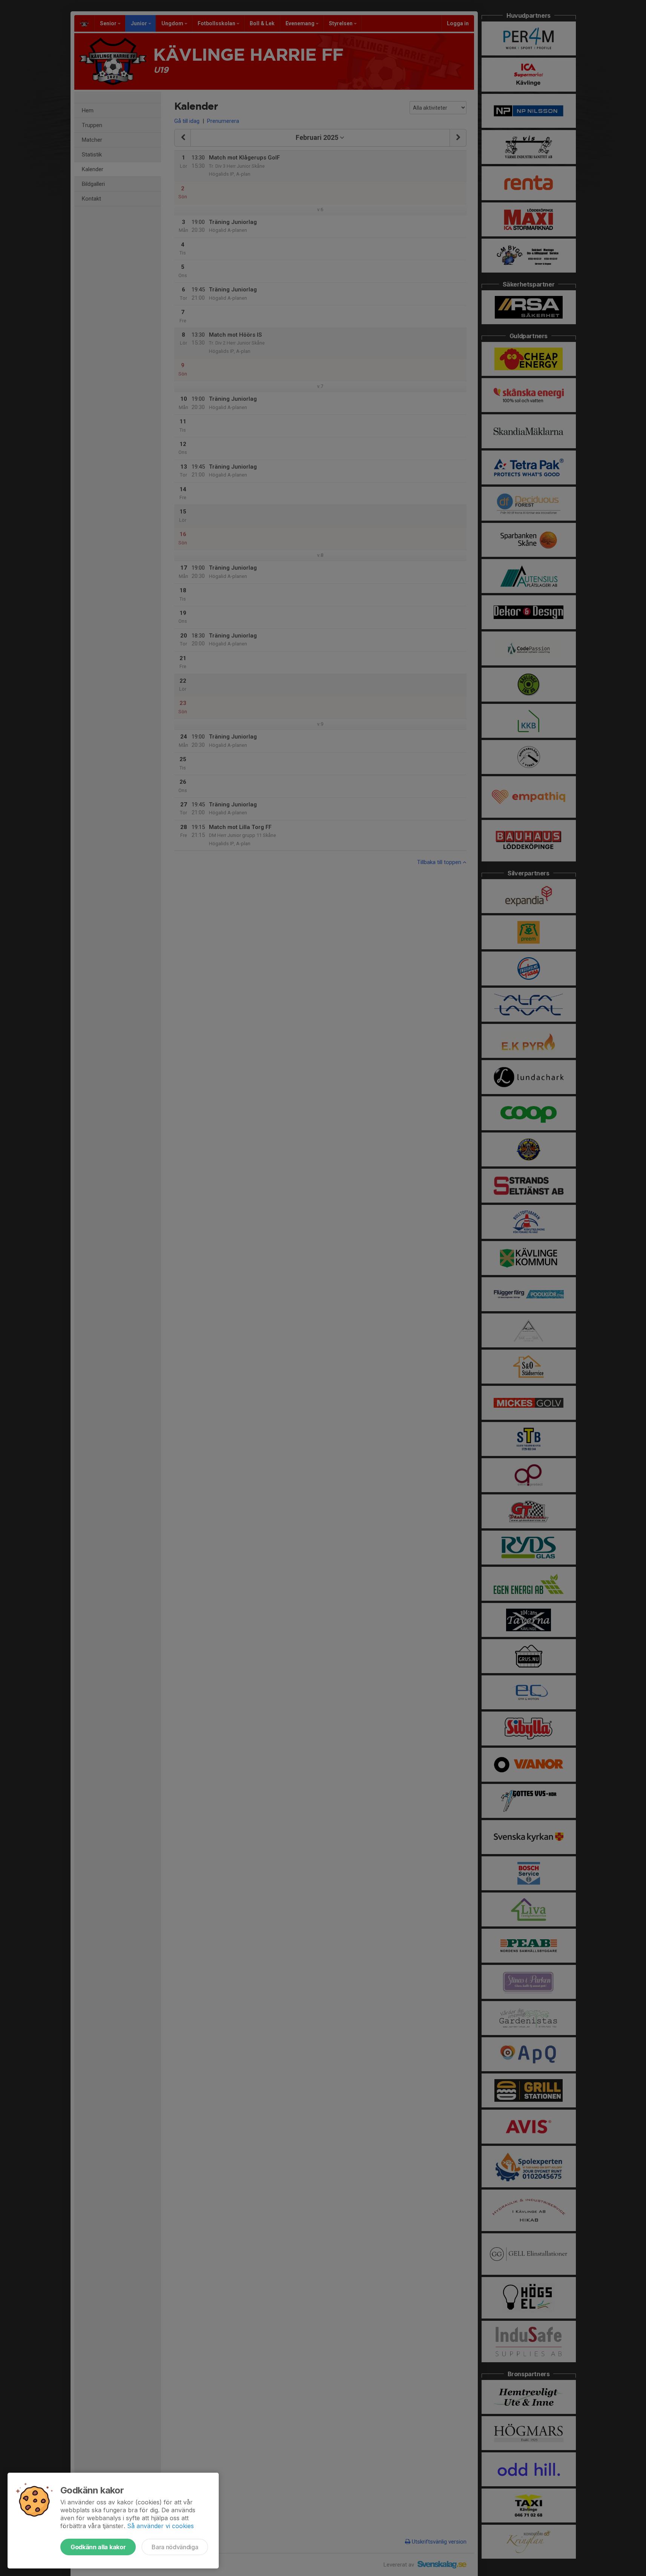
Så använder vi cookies (160, 2526)
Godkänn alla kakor (98, 2547)
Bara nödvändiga (175, 2547)
